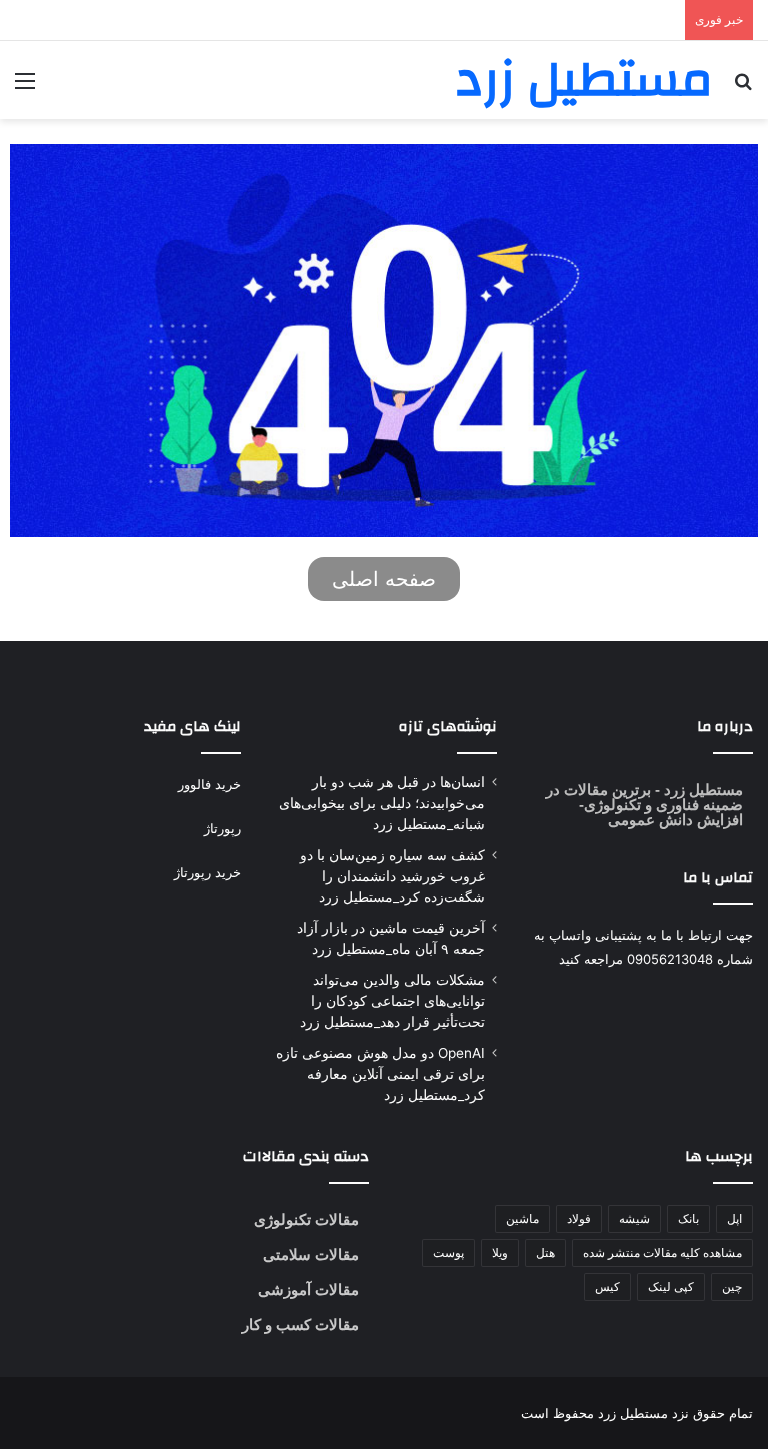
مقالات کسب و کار (300, 1324)
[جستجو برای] (743, 87)
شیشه (634, 1218)
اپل (734, 1218)
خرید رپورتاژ (207, 872)
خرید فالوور (209, 784)
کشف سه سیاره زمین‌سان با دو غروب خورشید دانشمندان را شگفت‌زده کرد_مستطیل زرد (392, 876)
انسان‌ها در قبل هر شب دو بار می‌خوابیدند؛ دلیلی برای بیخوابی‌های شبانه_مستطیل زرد (382, 803)
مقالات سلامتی (311, 1254)
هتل (545, 1252)
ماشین (522, 1218)
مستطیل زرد (701, 789)
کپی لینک (671, 1286)
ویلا (500, 1252)
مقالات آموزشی (308, 1289)
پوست (448, 1252)
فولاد (579, 1218)
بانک (688, 1218)
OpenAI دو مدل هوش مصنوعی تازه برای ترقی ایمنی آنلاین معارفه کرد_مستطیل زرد (380, 1074)
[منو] (25, 87)
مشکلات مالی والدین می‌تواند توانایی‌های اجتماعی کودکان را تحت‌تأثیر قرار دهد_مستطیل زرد (392, 1001)
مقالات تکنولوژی (306, 1219)
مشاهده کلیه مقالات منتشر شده (662, 1252)
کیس (607, 1286)
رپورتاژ (222, 828)
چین (732, 1286)
